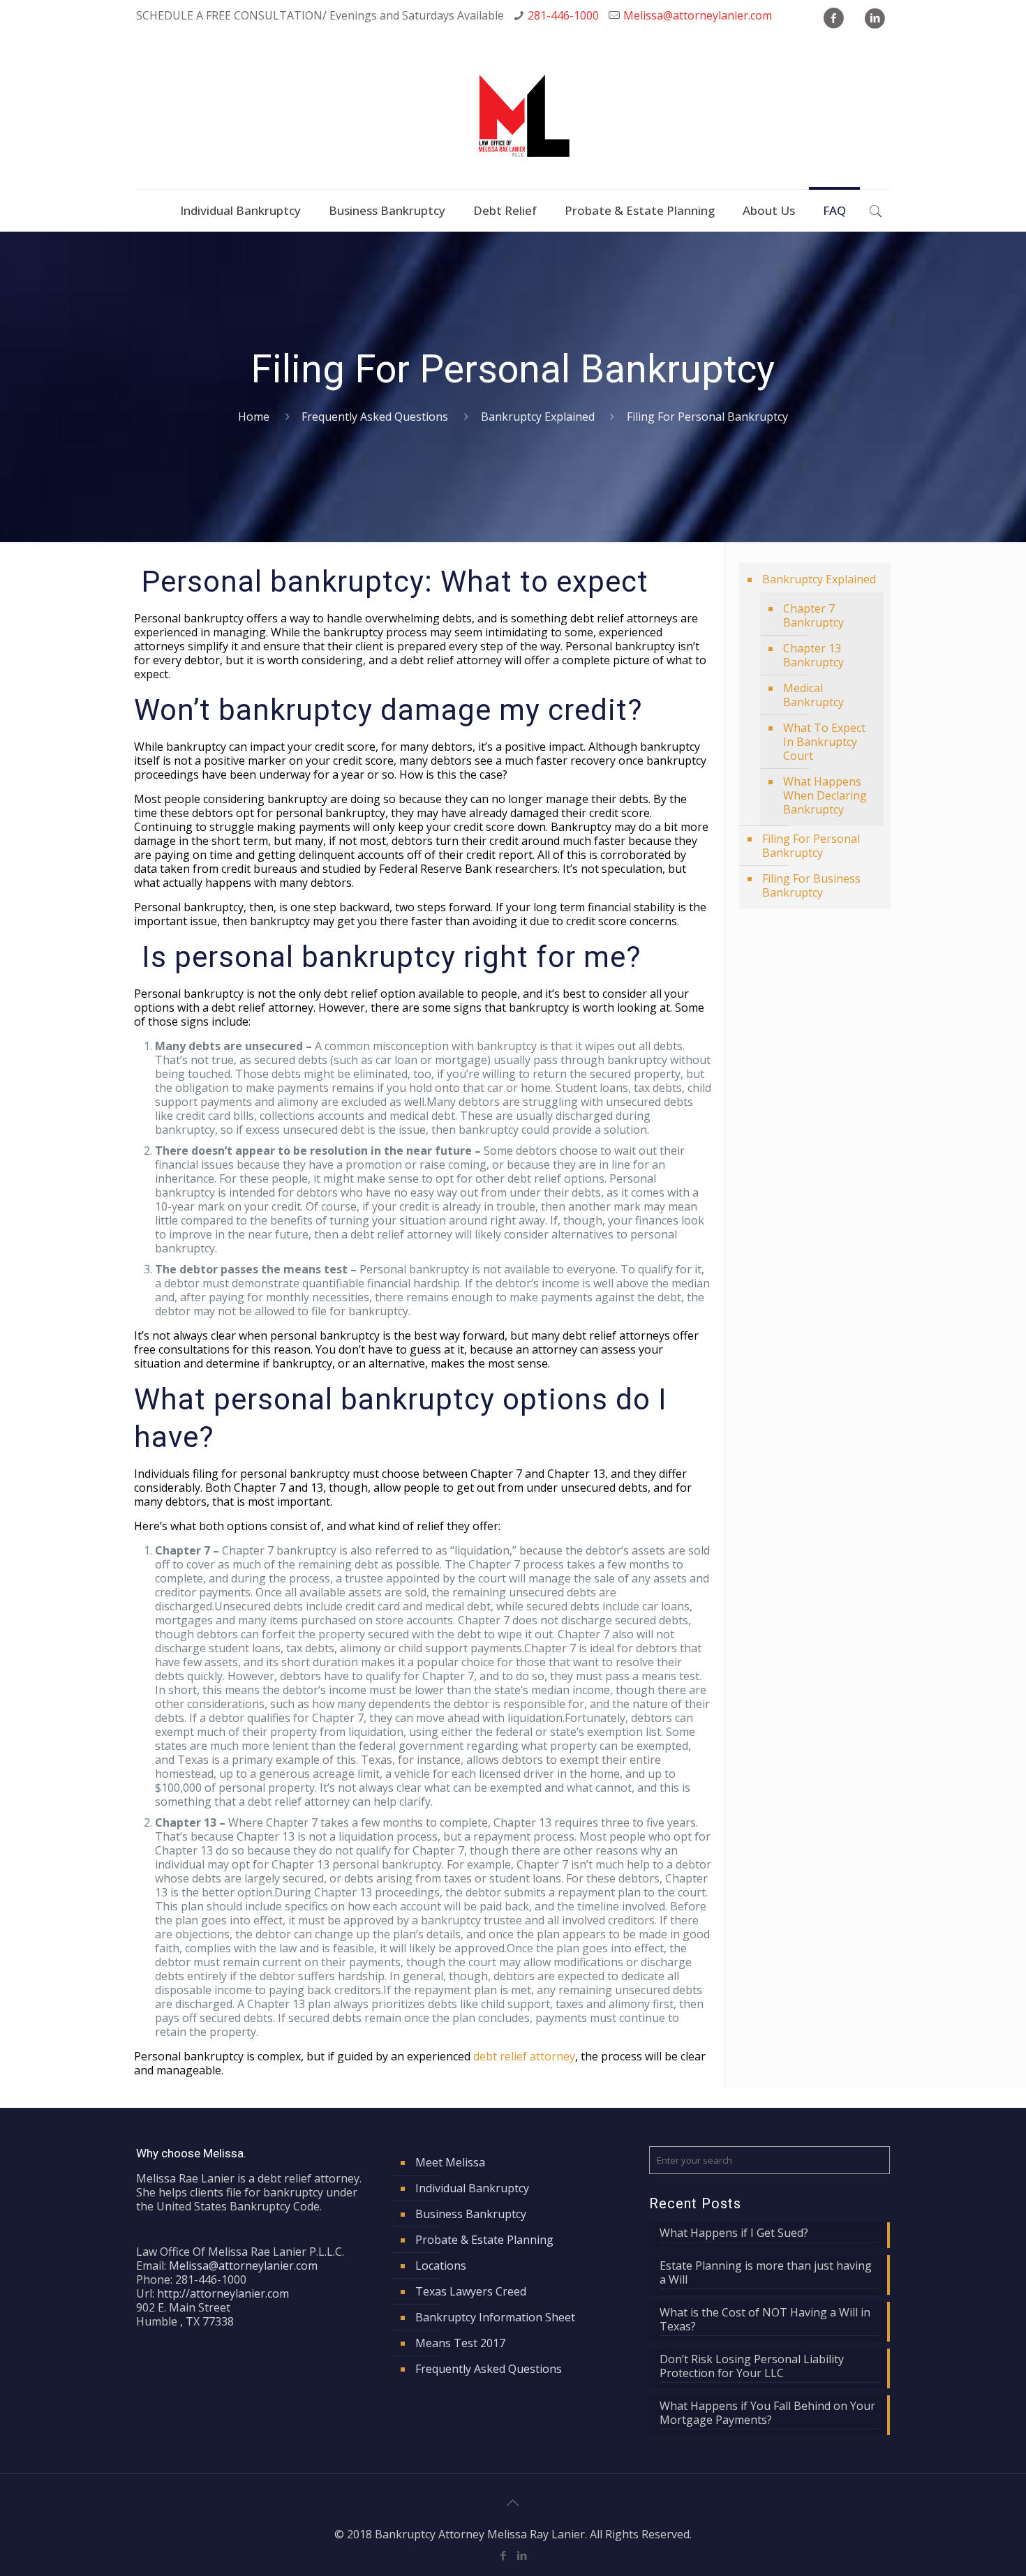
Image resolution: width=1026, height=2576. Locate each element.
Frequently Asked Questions (375, 417)
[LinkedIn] (522, 2555)
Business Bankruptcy (471, 2214)
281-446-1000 (563, 15)
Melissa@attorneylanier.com (698, 15)
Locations (441, 2266)
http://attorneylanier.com (223, 2293)
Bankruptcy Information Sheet (495, 2317)
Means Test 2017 (460, 2343)
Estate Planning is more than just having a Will (766, 2273)
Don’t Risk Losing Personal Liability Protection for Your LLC (752, 2366)
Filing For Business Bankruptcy (811, 885)
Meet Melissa (450, 2162)
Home (254, 417)
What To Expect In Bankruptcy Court (824, 742)
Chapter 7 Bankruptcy (813, 615)
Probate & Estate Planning (484, 2240)
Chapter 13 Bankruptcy (813, 655)
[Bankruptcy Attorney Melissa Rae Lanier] (513, 119)
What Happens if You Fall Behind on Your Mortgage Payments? (767, 2413)
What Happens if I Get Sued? (734, 2233)
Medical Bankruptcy (813, 695)
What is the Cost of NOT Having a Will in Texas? (765, 2320)
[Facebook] (504, 2555)
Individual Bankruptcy (472, 2188)
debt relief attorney (524, 2056)
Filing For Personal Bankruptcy (811, 846)
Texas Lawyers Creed (471, 2291)
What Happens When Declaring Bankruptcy (825, 795)
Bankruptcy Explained (538, 417)
